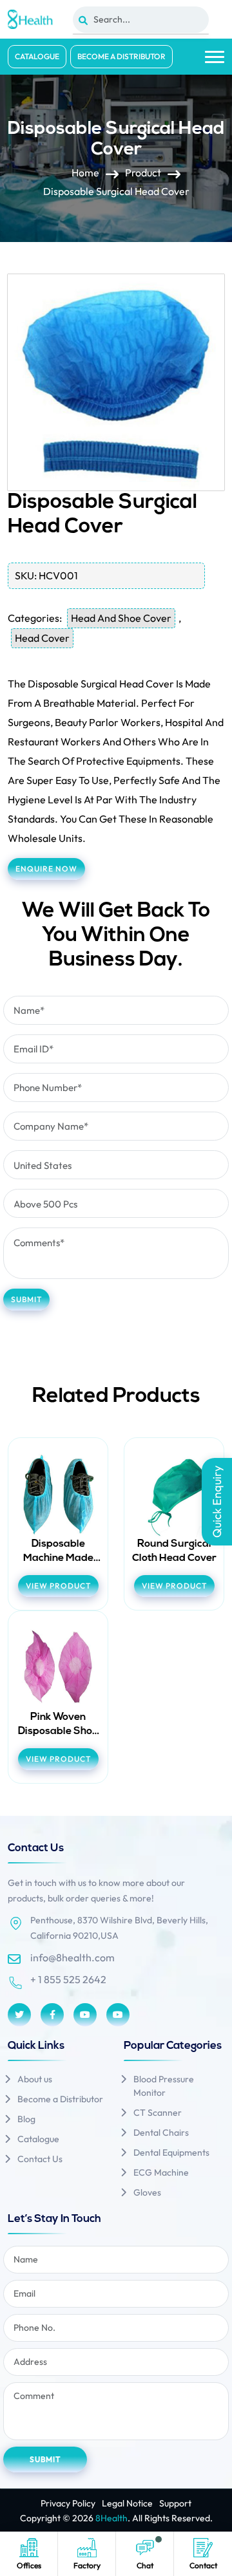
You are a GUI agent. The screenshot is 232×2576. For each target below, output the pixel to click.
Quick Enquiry (217, 1502)
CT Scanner (158, 2113)
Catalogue (37, 56)
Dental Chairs (161, 2133)
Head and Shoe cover (121, 618)
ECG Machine (161, 2172)
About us (35, 2079)
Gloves (147, 2192)
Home (85, 173)
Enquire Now (46, 869)
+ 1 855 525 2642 (68, 1979)
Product (143, 173)
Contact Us (40, 2159)
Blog (26, 2119)
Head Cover (42, 638)
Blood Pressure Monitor (164, 2086)
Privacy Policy (68, 2503)
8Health (111, 2518)
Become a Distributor (121, 56)
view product (58, 1586)
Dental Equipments (171, 2152)
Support (175, 2503)
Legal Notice (127, 2503)
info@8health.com (72, 1957)
